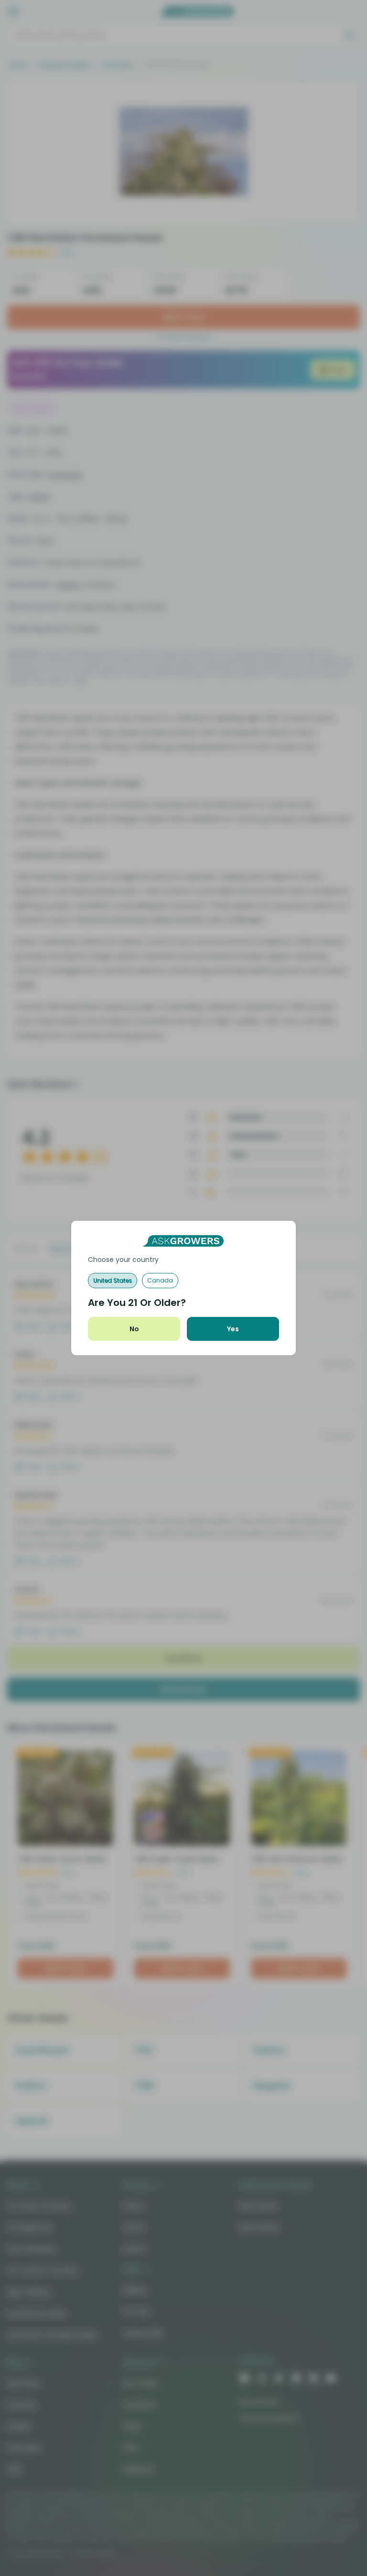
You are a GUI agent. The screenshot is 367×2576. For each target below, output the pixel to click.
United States (113, 1280)
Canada (160, 1280)
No (134, 1329)
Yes (233, 1329)
